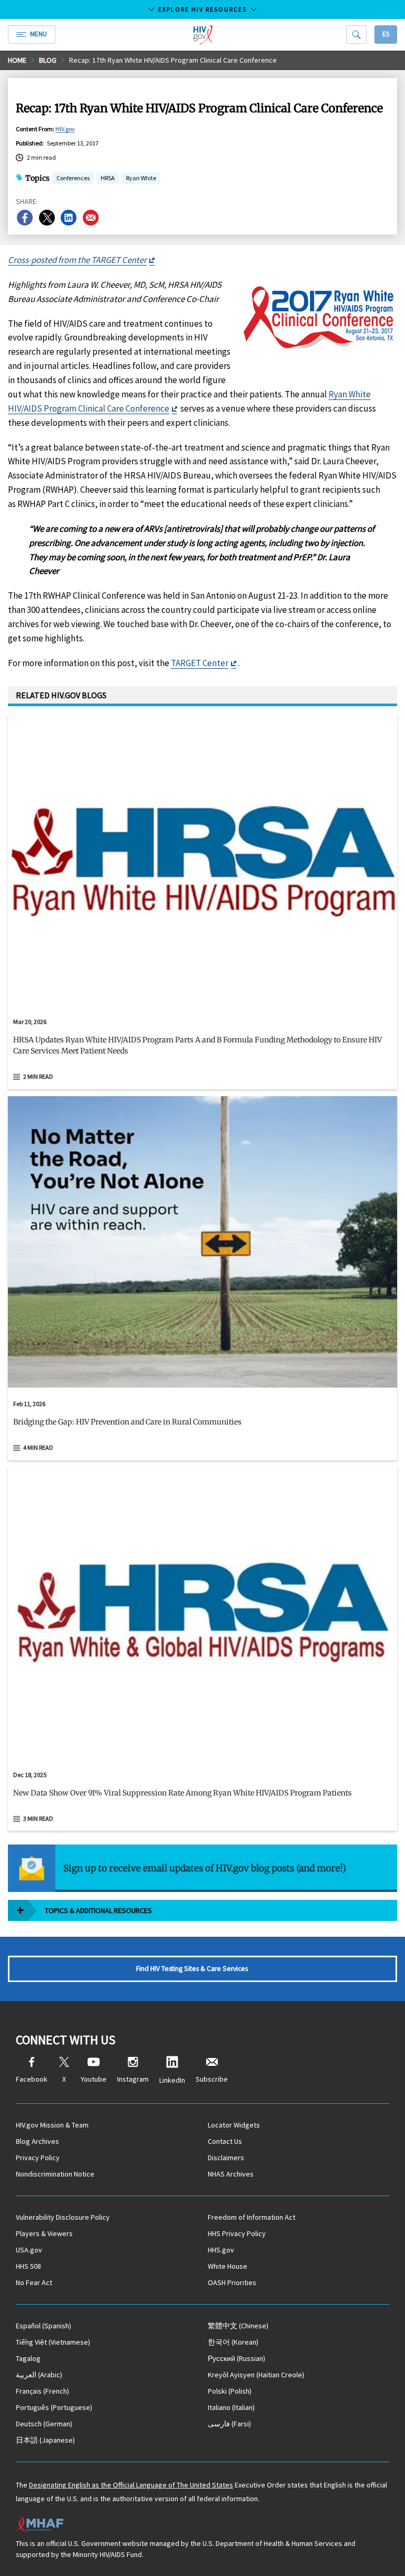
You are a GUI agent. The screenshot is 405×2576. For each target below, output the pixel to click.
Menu (38, 34)
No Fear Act (34, 2282)
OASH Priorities (232, 2282)
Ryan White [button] (141, 179)
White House (228, 2266)
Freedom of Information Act (252, 2217)
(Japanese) (45, 2440)
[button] (202, 1050)
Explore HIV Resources (202, 9)
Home (17, 60)
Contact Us (225, 2141)
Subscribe (212, 2079)
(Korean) (233, 2342)
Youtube (94, 2079)
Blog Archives (37, 2141)
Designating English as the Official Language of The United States (131, 2485)
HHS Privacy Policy (237, 2233)
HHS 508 (28, 2266)
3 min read (38, 1818)
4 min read (38, 1447)
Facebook (32, 2079)
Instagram (133, 2079)
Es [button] (386, 34)
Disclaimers (226, 2158)
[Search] (356, 35)
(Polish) (230, 2391)
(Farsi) (229, 2424)
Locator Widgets (234, 2125)
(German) (44, 2424)
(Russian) (237, 2358)
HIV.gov (65, 129)
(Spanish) (44, 2326)
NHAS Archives (231, 2174)
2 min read (38, 1076)
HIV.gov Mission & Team (52, 2125)
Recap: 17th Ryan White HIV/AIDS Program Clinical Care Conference (173, 60)
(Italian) (231, 2407)
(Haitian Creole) (256, 2375)
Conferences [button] (73, 178)
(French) (42, 2391)
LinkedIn (172, 2080)
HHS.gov (221, 2250)
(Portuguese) (54, 2407)
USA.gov (29, 2250)
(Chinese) (238, 2326)
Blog (48, 60)
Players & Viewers (44, 2233)
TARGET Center (200, 663)
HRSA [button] (108, 179)
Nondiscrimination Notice (55, 2174)
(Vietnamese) (53, 2342)
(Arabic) (39, 2375)
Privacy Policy (38, 2158)
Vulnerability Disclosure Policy (63, 2217)
